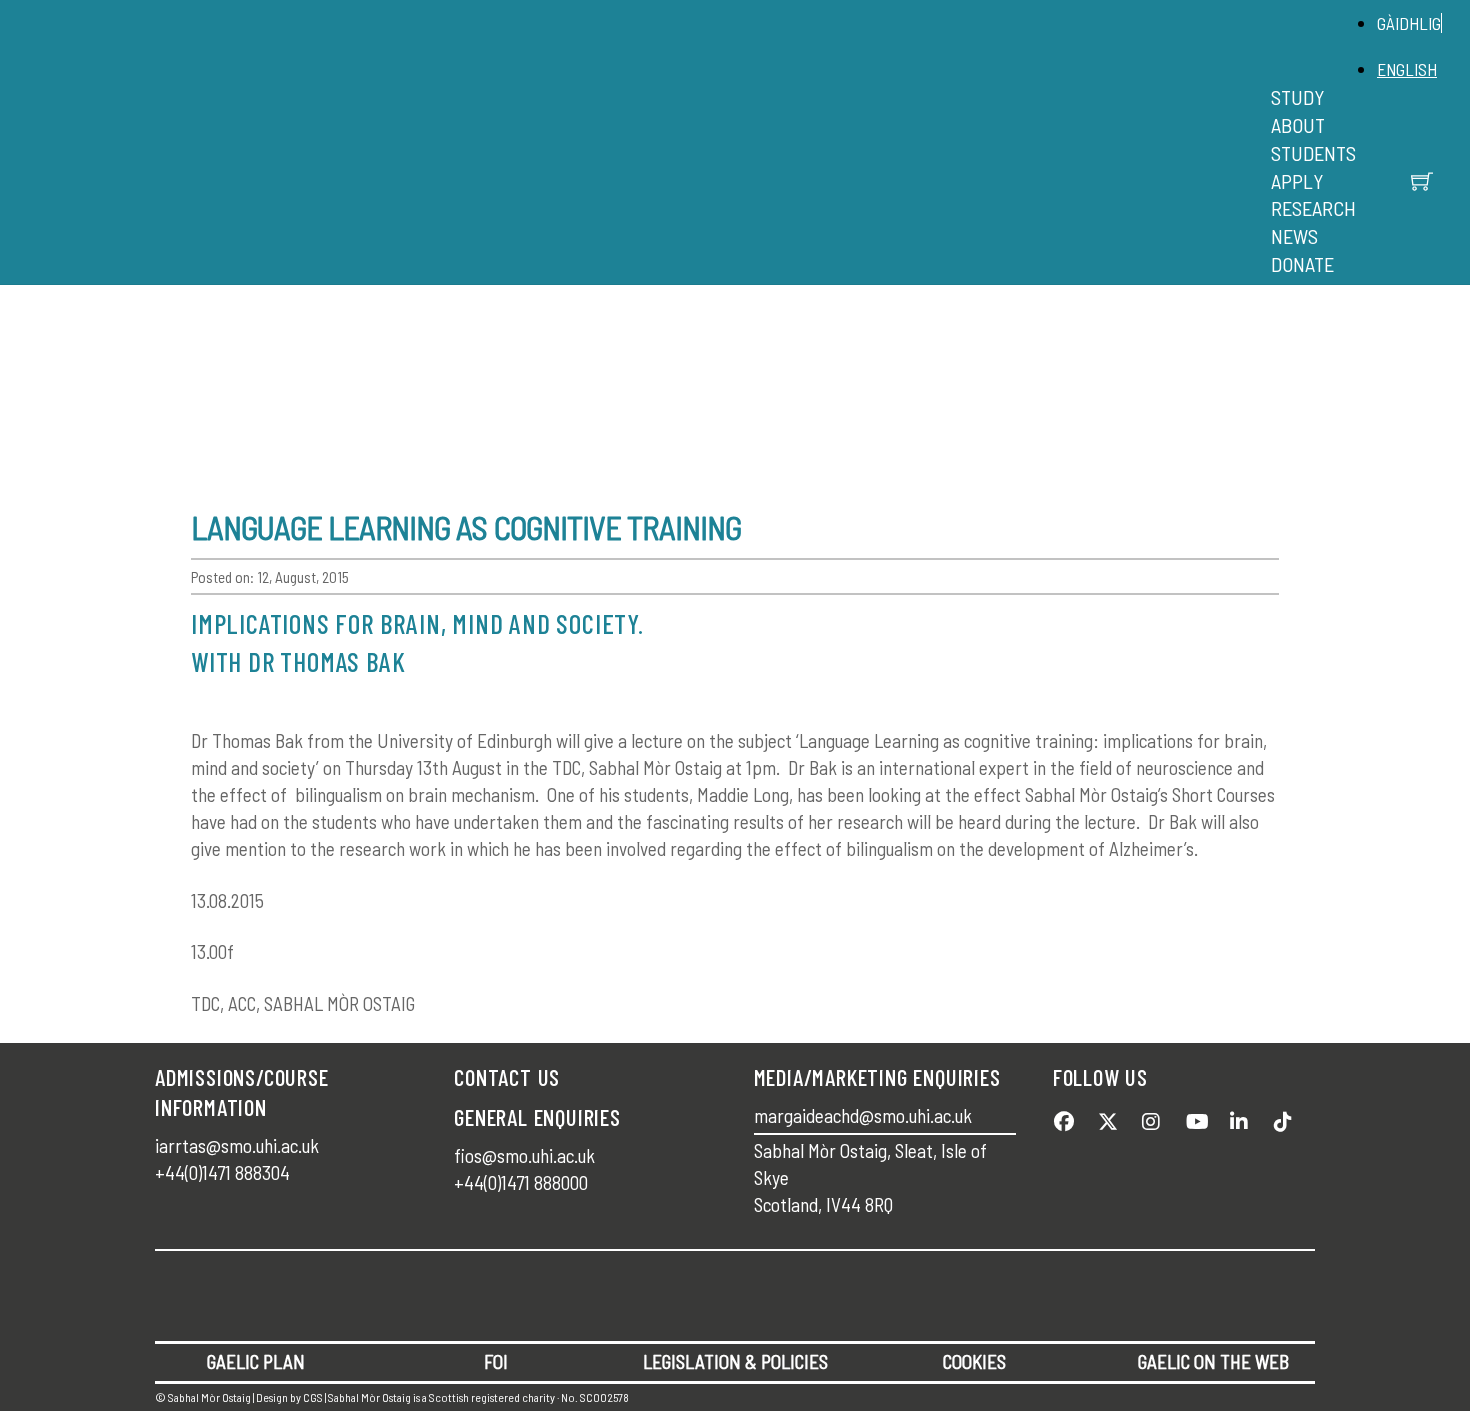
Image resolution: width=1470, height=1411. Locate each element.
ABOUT (1298, 125)
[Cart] (1422, 181)
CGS (313, 1397)
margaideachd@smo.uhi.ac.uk (863, 1115)
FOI (496, 1361)
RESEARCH (1313, 208)
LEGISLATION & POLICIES (735, 1361)
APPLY (1297, 181)
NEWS (1294, 236)
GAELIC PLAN (256, 1361)
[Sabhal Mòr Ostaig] (730, 165)
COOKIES (974, 1361)
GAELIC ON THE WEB (1213, 1361)
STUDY (1297, 97)
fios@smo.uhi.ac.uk (524, 1155)
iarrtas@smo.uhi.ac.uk (237, 1145)
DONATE (1302, 264)
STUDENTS (1313, 153)
